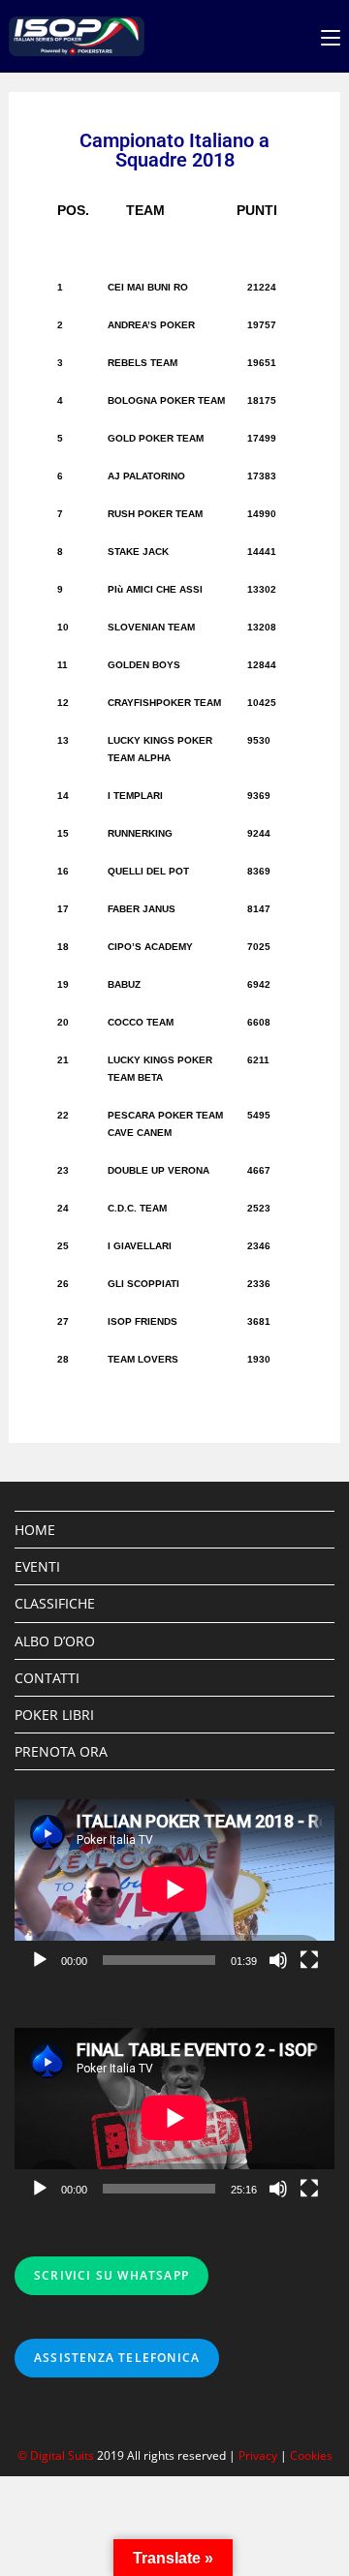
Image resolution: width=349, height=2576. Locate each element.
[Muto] (278, 1960)
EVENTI (37, 1566)
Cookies (311, 2455)
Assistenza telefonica (117, 2358)
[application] (174, 1889)
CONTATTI (47, 1678)
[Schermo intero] (309, 1960)
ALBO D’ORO (55, 1641)
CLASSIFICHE (55, 1603)
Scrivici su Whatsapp (111, 2275)
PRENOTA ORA (61, 1751)
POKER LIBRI (54, 1715)
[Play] (40, 1960)
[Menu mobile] (331, 36)
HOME (35, 1530)
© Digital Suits (57, 2455)
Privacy (258, 2455)
